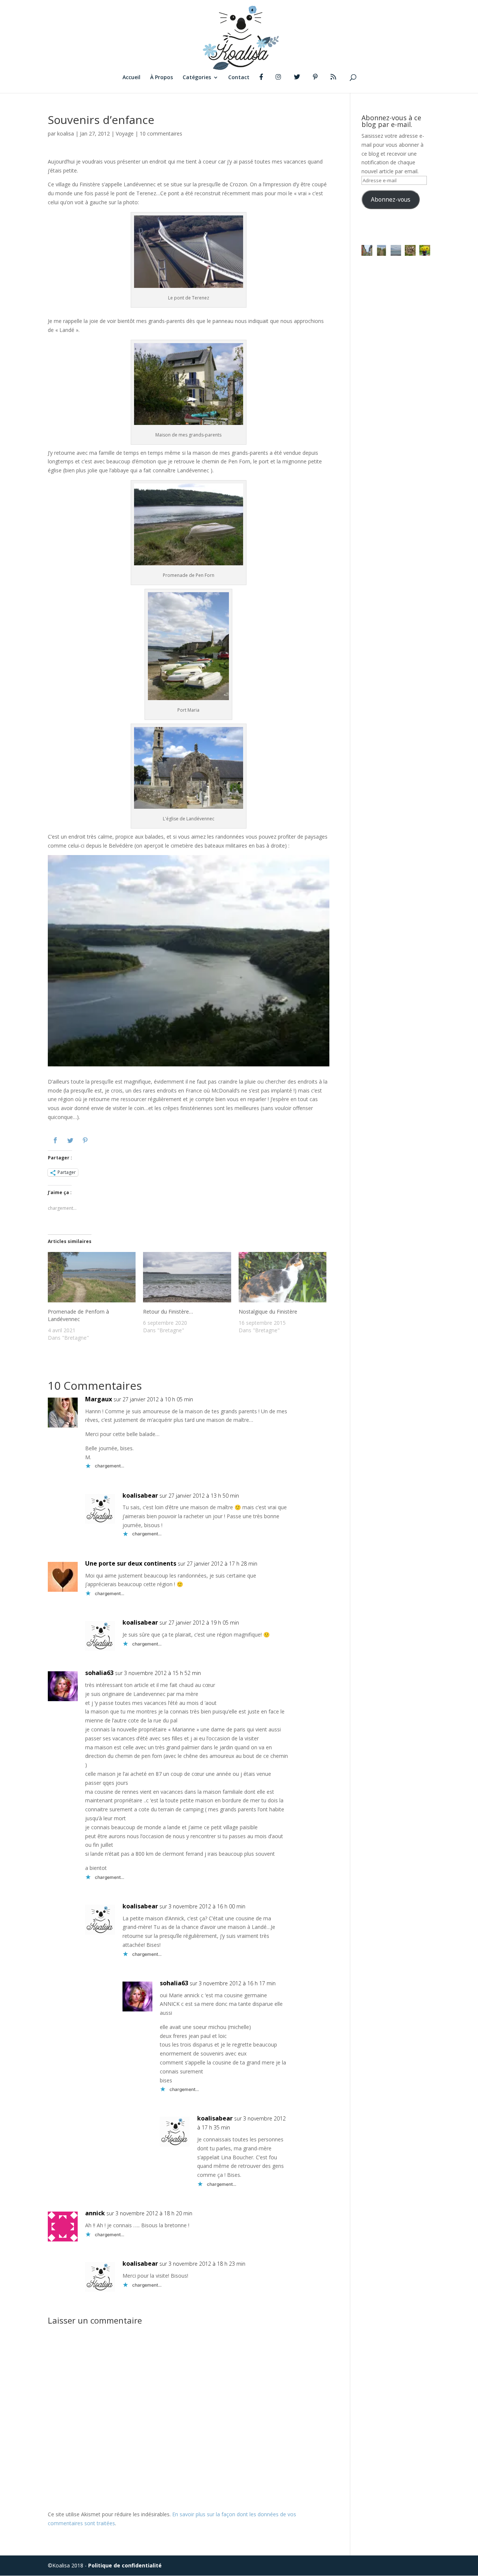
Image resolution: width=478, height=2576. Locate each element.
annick (95, 2213)
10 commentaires (161, 133)
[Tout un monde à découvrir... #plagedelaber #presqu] (410, 250)
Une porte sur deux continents (131, 1563)
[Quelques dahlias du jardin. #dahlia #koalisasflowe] (425, 250)
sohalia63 (99, 1673)
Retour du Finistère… (168, 1312)
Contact (239, 78)
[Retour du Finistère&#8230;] (187, 1280)
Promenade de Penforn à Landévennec (78, 1315)
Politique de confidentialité (125, 2565)
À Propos (162, 78)
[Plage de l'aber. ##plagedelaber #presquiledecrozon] (381, 250)
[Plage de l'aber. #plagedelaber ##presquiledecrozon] (396, 250)
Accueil (131, 78)
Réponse (328, 1404)
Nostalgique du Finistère (268, 1312)
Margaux (99, 1399)
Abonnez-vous (391, 199)
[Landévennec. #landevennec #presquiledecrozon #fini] (367, 250)
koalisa (66, 133)
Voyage (125, 133)
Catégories (197, 78)
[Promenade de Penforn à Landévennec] (92, 1280)
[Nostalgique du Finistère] (283, 1280)
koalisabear (140, 1495)
